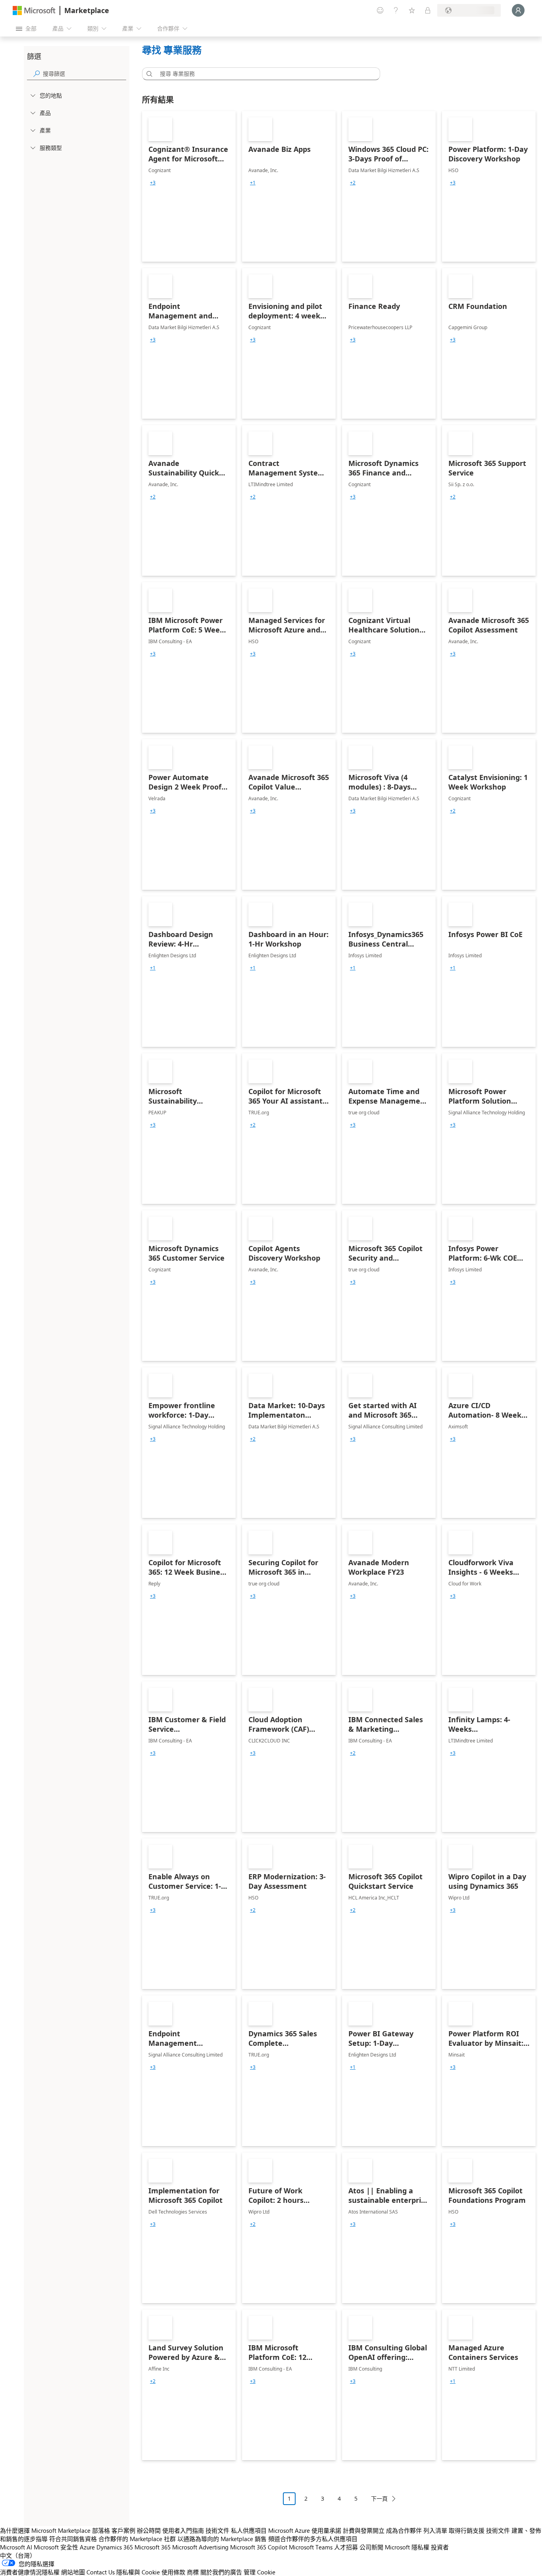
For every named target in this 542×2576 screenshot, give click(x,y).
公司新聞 (371, 2547)
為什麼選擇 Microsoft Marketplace (45, 2530)
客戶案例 (123, 2530)
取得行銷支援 (467, 2530)
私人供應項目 (249, 2530)
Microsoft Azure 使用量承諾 (305, 2530)
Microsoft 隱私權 (407, 2547)
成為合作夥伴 (404, 2530)
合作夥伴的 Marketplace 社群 (137, 2539)
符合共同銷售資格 (73, 2539)
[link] (189, 186)
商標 (193, 2572)
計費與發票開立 (364, 2530)
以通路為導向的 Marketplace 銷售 (222, 2539)
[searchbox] (85, 74)
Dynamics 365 (115, 2547)
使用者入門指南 (183, 2530)
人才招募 (346, 2547)
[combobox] (263, 74)
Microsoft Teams (311, 2547)
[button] (148, 74)
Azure (87, 2547)
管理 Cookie (259, 2572)
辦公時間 (149, 2530)
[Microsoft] (34, 11)
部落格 (101, 2530)
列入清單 (435, 2530)
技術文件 (217, 2530)
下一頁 (379, 2498)
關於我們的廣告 (221, 2572)
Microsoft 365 (153, 2547)
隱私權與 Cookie (138, 2572)
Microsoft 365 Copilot (259, 2547)
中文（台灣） (18, 2555)
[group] (153, 183)
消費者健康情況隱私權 (30, 2572)
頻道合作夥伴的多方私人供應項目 (313, 2539)
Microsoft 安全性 (56, 2547)
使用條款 (173, 2572)
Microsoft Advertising (200, 2547)
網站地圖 (73, 2572)
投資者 (440, 2547)
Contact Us (101, 2572)
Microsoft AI (16, 2547)
